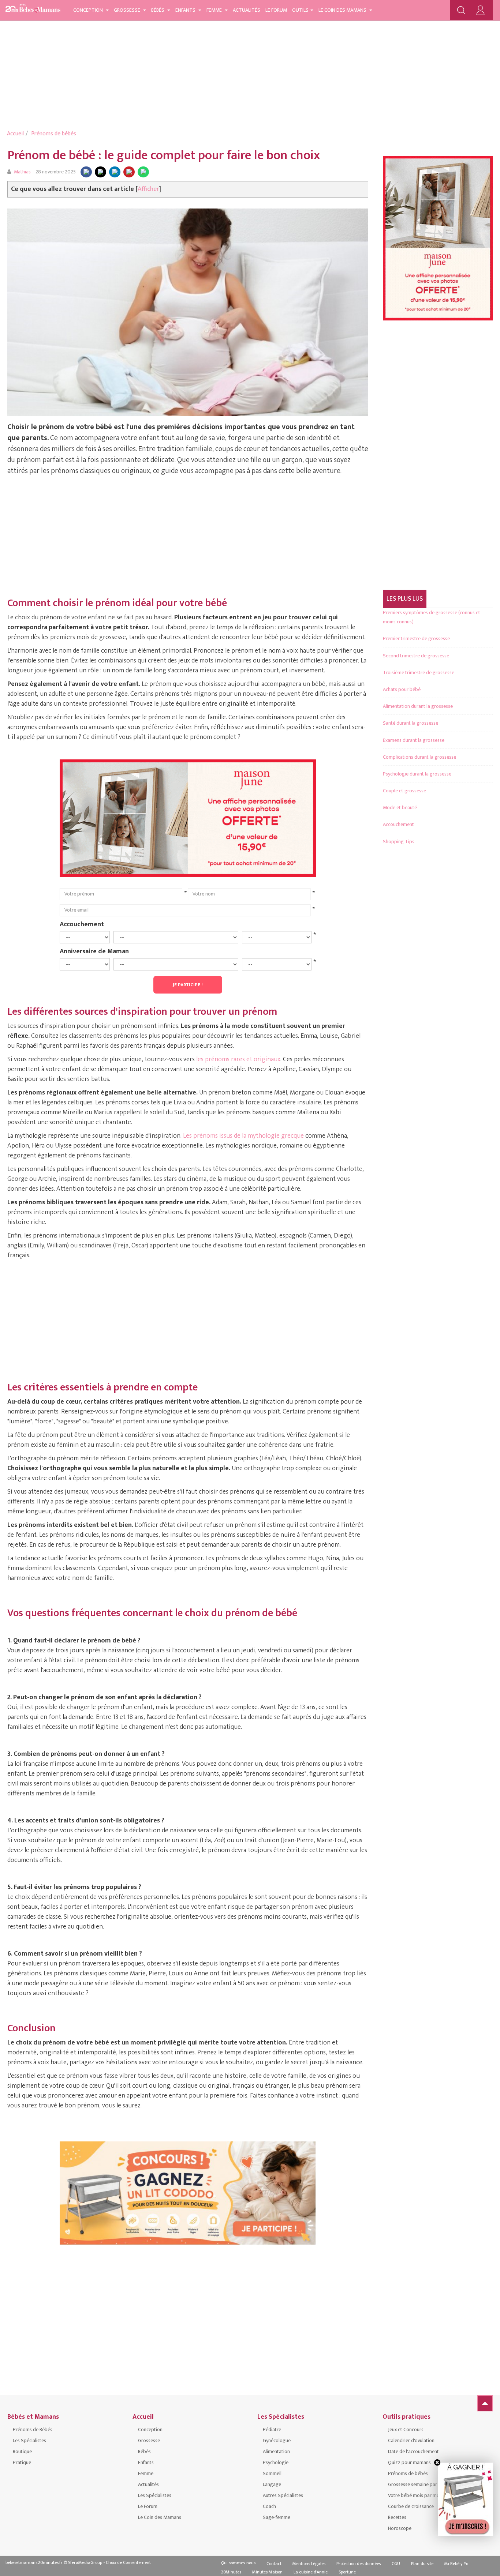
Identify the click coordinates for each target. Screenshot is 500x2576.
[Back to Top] (485, 2403)
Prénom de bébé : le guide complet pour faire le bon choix (164, 155)
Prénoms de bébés (54, 134)
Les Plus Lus (405, 599)
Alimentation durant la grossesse (418, 706)
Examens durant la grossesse (414, 740)
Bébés (158, 10)
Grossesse (128, 10)
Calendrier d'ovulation (411, 2440)
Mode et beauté (400, 808)
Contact (274, 2564)
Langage (272, 2484)
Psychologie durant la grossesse (417, 774)
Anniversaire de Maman (94, 951)
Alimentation (276, 2451)
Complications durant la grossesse (419, 757)
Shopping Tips (399, 842)
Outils (300, 10)
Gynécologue (277, 2440)
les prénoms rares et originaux (238, 1059)
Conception (89, 10)
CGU (396, 2564)
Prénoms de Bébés (33, 2429)
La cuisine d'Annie (311, 2572)
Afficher (148, 189)
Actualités (247, 10)
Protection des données (359, 2564)
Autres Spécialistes (283, 2495)
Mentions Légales (309, 2564)
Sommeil (272, 2473)
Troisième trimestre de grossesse (419, 673)
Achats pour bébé (402, 689)
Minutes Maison (267, 2572)
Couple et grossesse (404, 791)
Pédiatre (272, 2429)
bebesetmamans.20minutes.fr (34, 2562)
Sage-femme (277, 2517)
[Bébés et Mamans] (33, 9)
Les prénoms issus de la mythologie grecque (243, 1136)
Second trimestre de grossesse (416, 656)
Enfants (186, 10)
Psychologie (276, 2462)
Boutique (22, 2451)
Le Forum (276, 10)
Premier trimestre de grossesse (416, 639)
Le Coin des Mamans (343, 10)
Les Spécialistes (29, 2440)
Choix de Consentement (128, 2562)
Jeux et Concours (406, 2429)
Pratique (22, 2462)
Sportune (347, 2572)
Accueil (15, 134)
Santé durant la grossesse (411, 723)
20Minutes (231, 2572)
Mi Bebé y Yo (456, 2564)
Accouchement (82, 924)
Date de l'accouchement (413, 2451)
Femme (215, 10)
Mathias (22, 172)
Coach (269, 2506)
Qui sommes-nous (238, 2563)
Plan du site (422, 2564)
